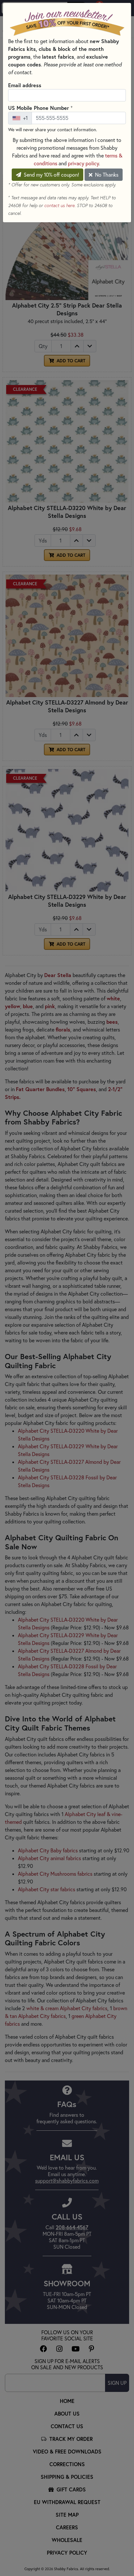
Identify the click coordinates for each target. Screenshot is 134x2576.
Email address (25, 85)
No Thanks (106, 175)
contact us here (59, 205)
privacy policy (83, 163)
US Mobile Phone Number (40, 108)
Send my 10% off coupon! (51, 175)
